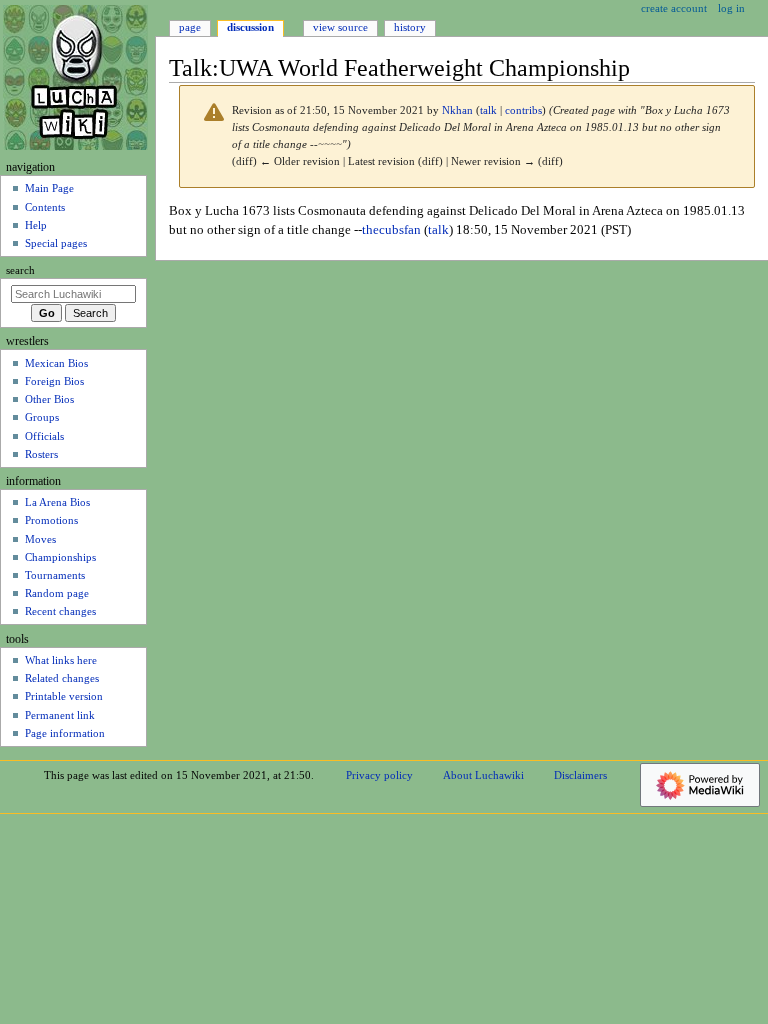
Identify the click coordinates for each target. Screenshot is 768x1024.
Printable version (64, 696)
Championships (60, 557)
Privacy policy (379, 775)
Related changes (62, 678)
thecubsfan (391, 230)
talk (488, 110)
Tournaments (55, 575)
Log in (731, 8)
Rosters (41, 454)
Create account (674, 8)
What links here (61, 660)
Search (20, 270)
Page (190, 27)
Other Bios (49, 399)
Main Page (49, 188)
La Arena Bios (57, 502)
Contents (45, 207)
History (410, 27)
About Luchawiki (483, 775)
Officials (44, 436)
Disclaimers (580, 775)
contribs (523, 110)
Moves (40, 539)
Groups (42, 417)
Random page (57, 593)
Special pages (56, 243)
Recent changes (60, 611)
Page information (65, 733)
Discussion (250, 27)
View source (340, 27)
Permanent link (60, 715)
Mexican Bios (56, 363)
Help (36, 225)
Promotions (51, 520)
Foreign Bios (54, 381)
